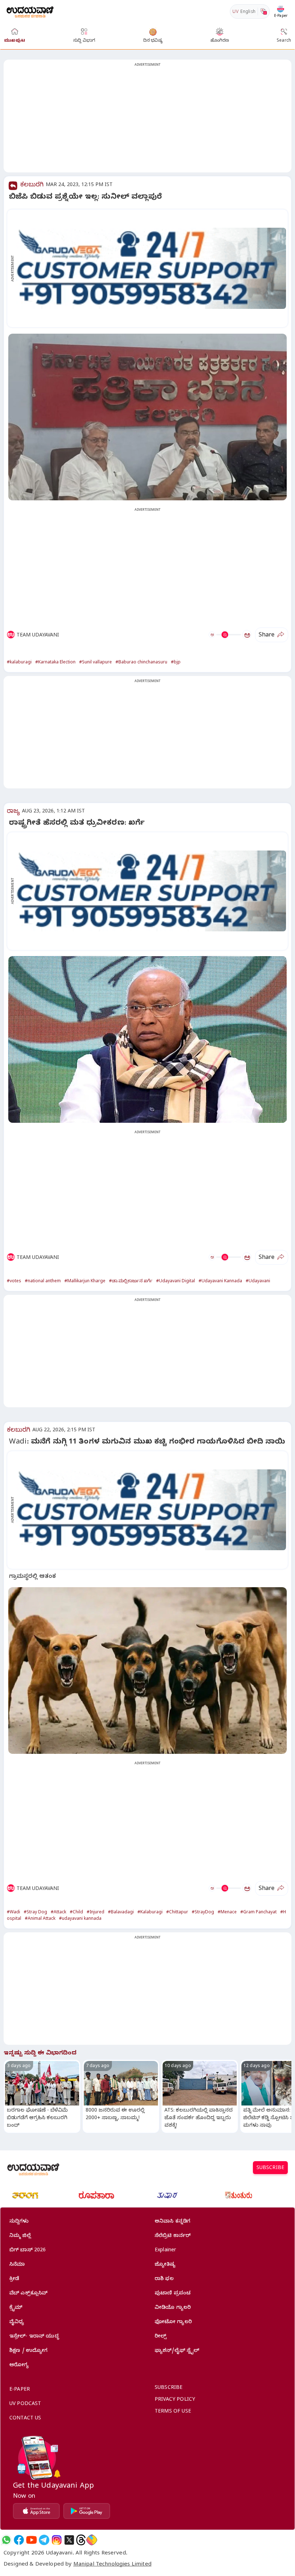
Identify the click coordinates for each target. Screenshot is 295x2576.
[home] (30, 11)
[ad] (151, 268)
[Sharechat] (92, 2540)
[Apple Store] (36, 2511)
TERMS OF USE (173, 2412)
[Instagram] (57, 2540)
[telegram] (44, 2540)
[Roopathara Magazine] (96, 2195)
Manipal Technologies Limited (112, 2565)
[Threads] (81, 2540)
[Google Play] (87, 2511)
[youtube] (31, 2540)
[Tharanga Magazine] (25, 2195)
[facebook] (19, 2540)
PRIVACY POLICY (175, 2400)
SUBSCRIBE (270, 2169)
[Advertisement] (147, 120)
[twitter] (69, 2540)
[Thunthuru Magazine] (239, 2195)
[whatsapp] (6, 2540)
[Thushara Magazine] (167, 2195)
